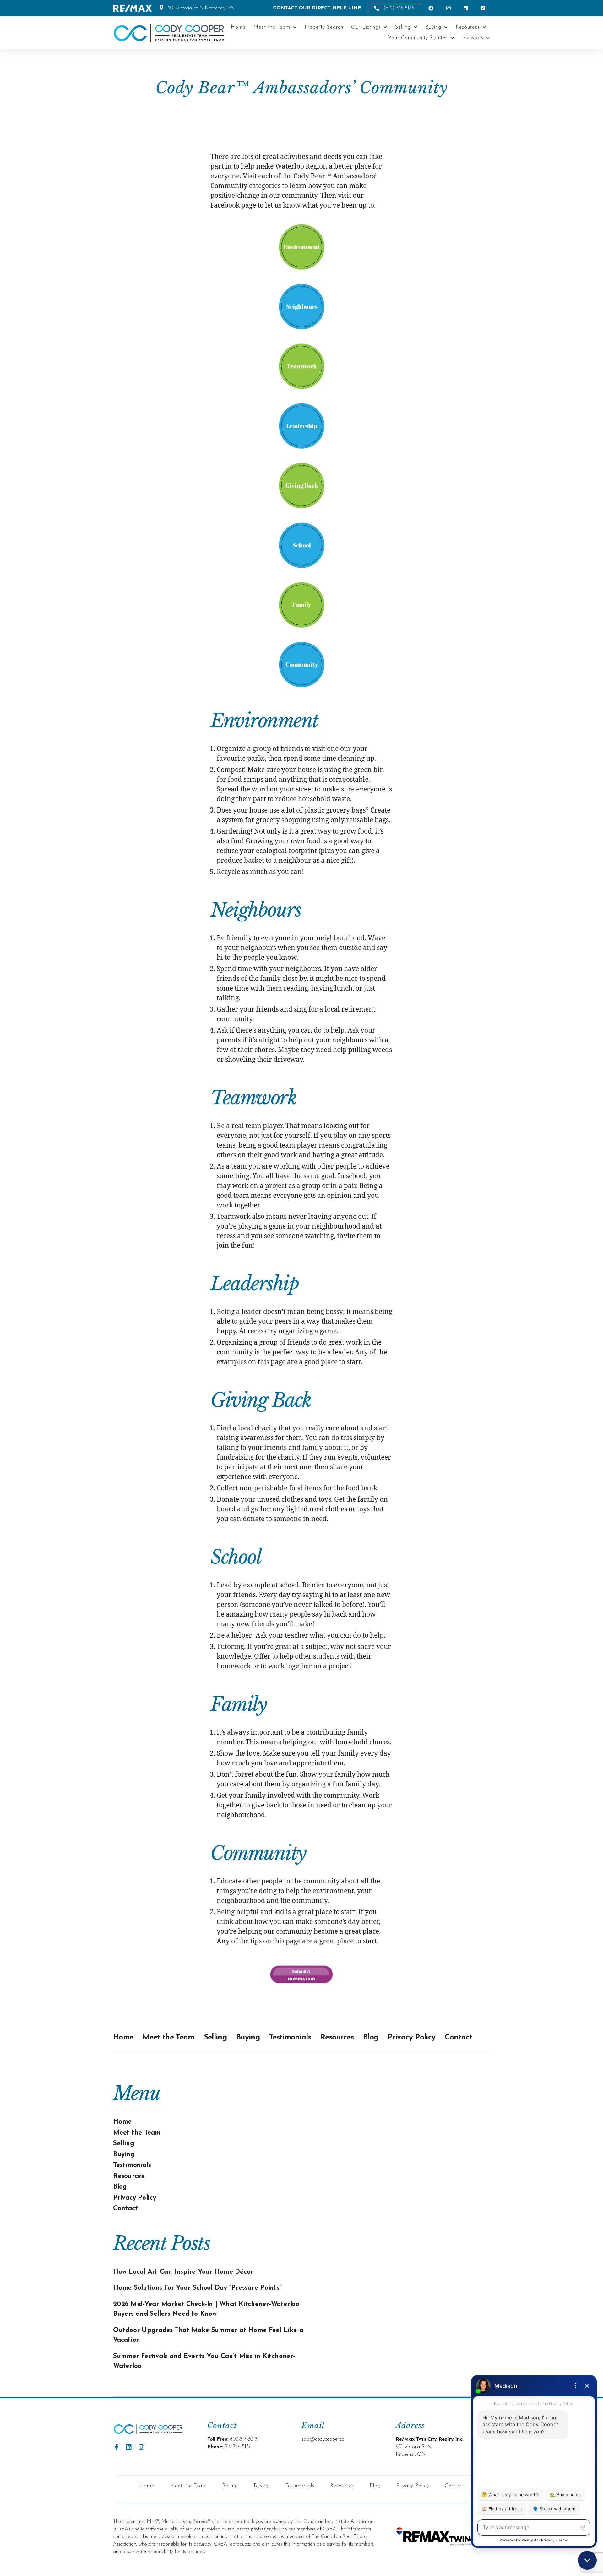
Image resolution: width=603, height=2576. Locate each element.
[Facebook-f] (116, 2447)
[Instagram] (141, 2447)
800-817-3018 (244, 2439)
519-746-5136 (238, 2447)
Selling (403, 27)
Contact (458, 2038)
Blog (371, 2038)
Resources (468, 27)
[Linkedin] (129, 2447)
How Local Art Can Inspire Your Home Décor (183, 2272)
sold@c (309, 2439)
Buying (433, 27)
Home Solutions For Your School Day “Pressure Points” (197, 2288)
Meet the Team (272, 27)
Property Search (324, 27)
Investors (473, 38)
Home (238, 27)
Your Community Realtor (418, 38)
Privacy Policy (411, 2038)
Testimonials (290, 2038)
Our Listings (366, 27)
